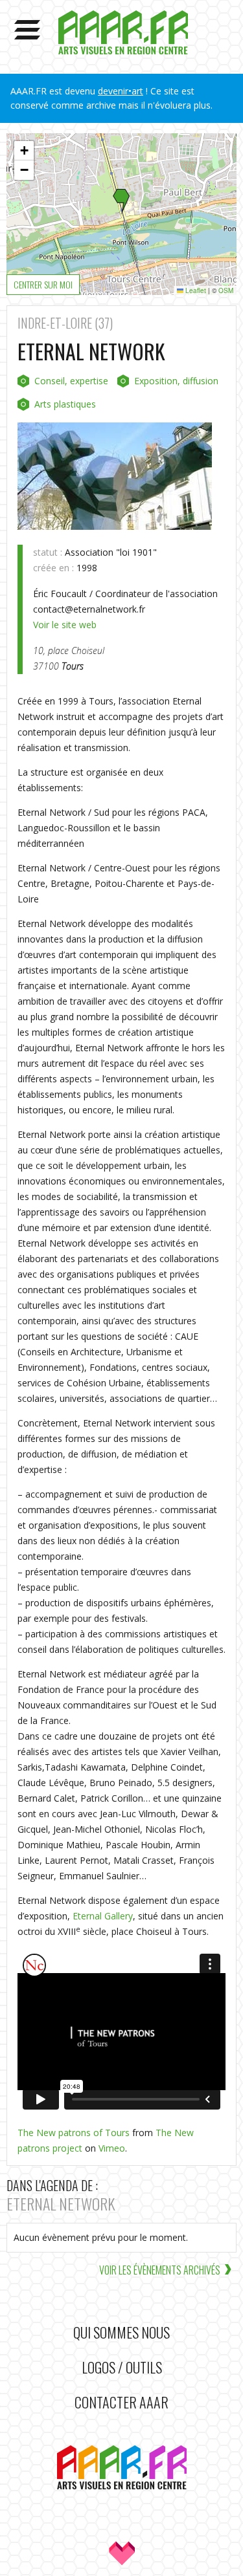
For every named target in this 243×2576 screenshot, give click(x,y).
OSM (226, 290)
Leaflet (195, 290)
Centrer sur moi (43, 284)
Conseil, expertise (71, 381)
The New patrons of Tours (74, 2133)
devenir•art (121, 91)
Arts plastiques (65, 404)
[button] (121, 202)
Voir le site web (65, 625)
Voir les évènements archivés (160, 2270)
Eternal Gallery (103, 1916)
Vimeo (112, 2148)
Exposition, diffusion (176, 381)
